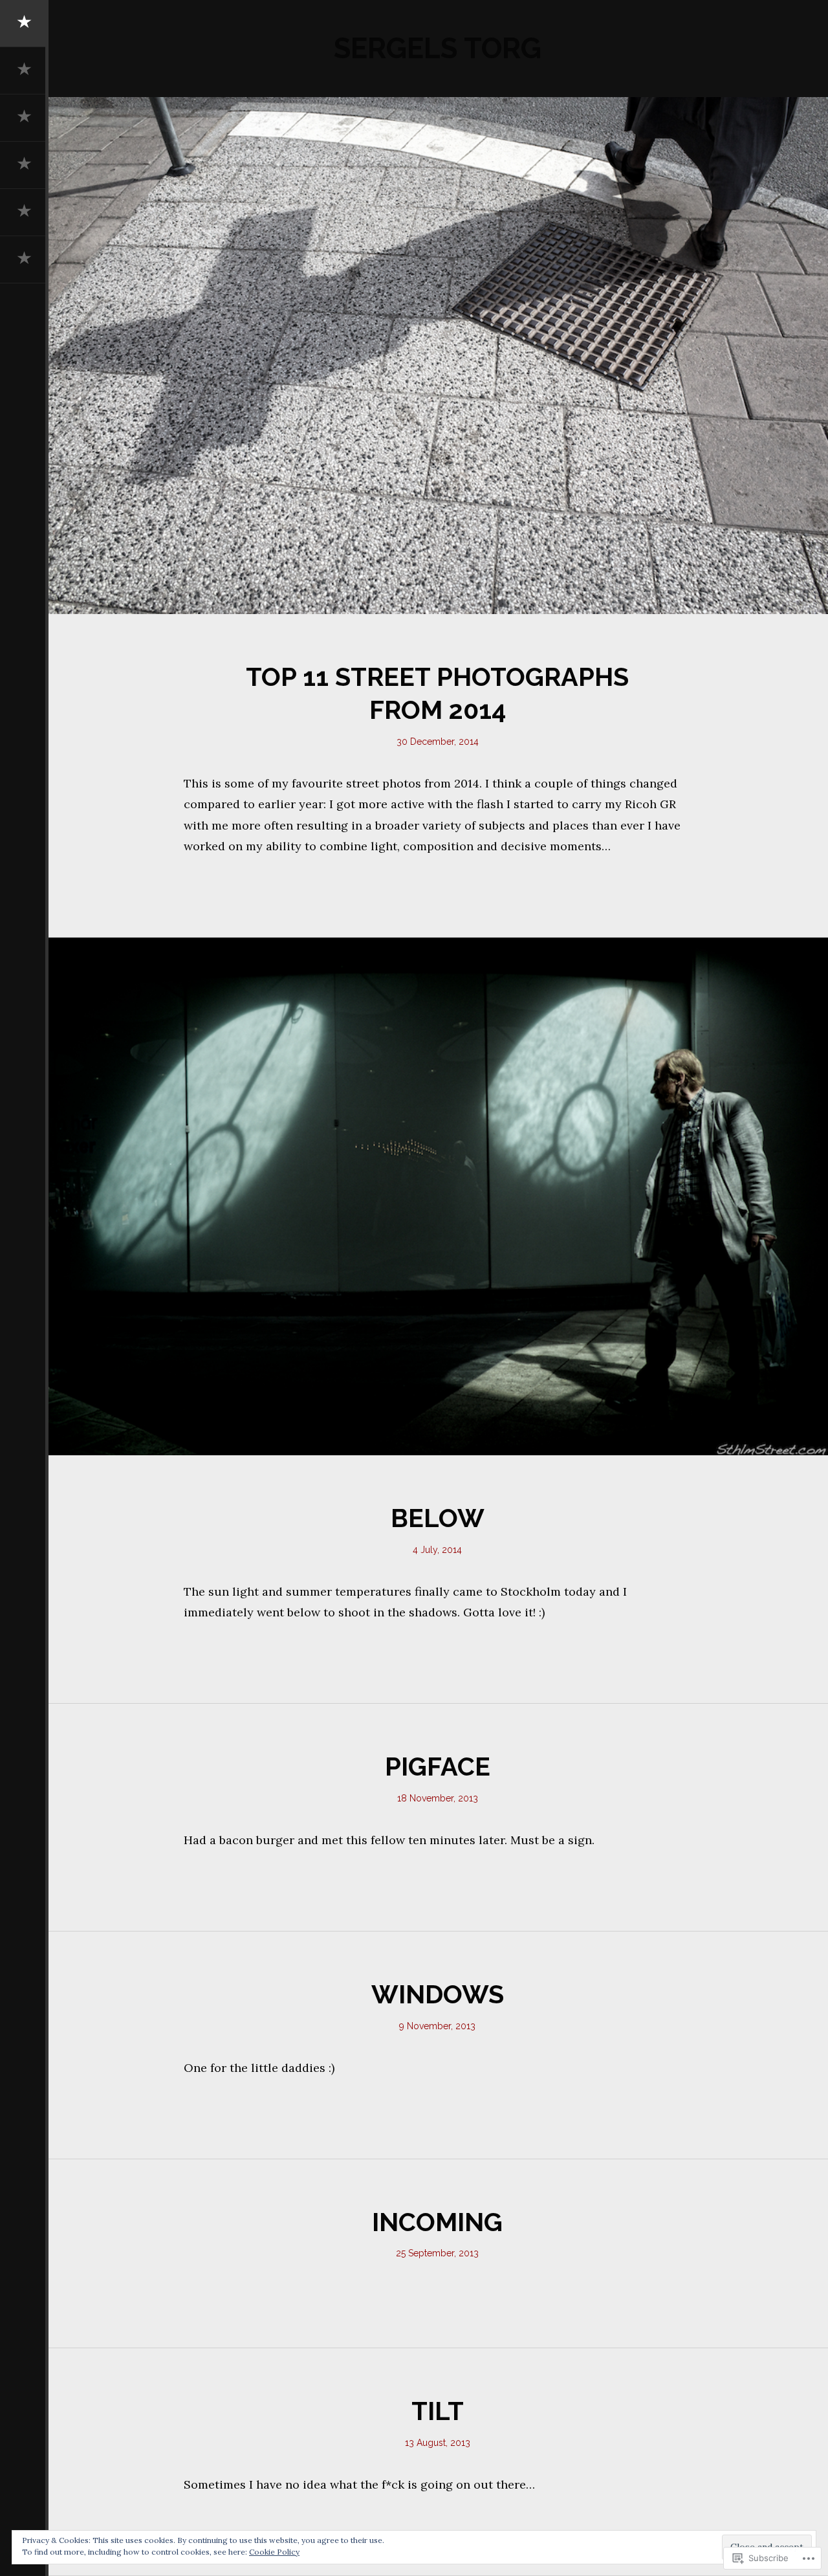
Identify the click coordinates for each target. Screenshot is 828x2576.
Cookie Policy (274, 2552)
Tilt (438, 2411)
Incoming (437, 2222)
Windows (438, 1994)
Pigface (438, 1767)
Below (438, 1518)
